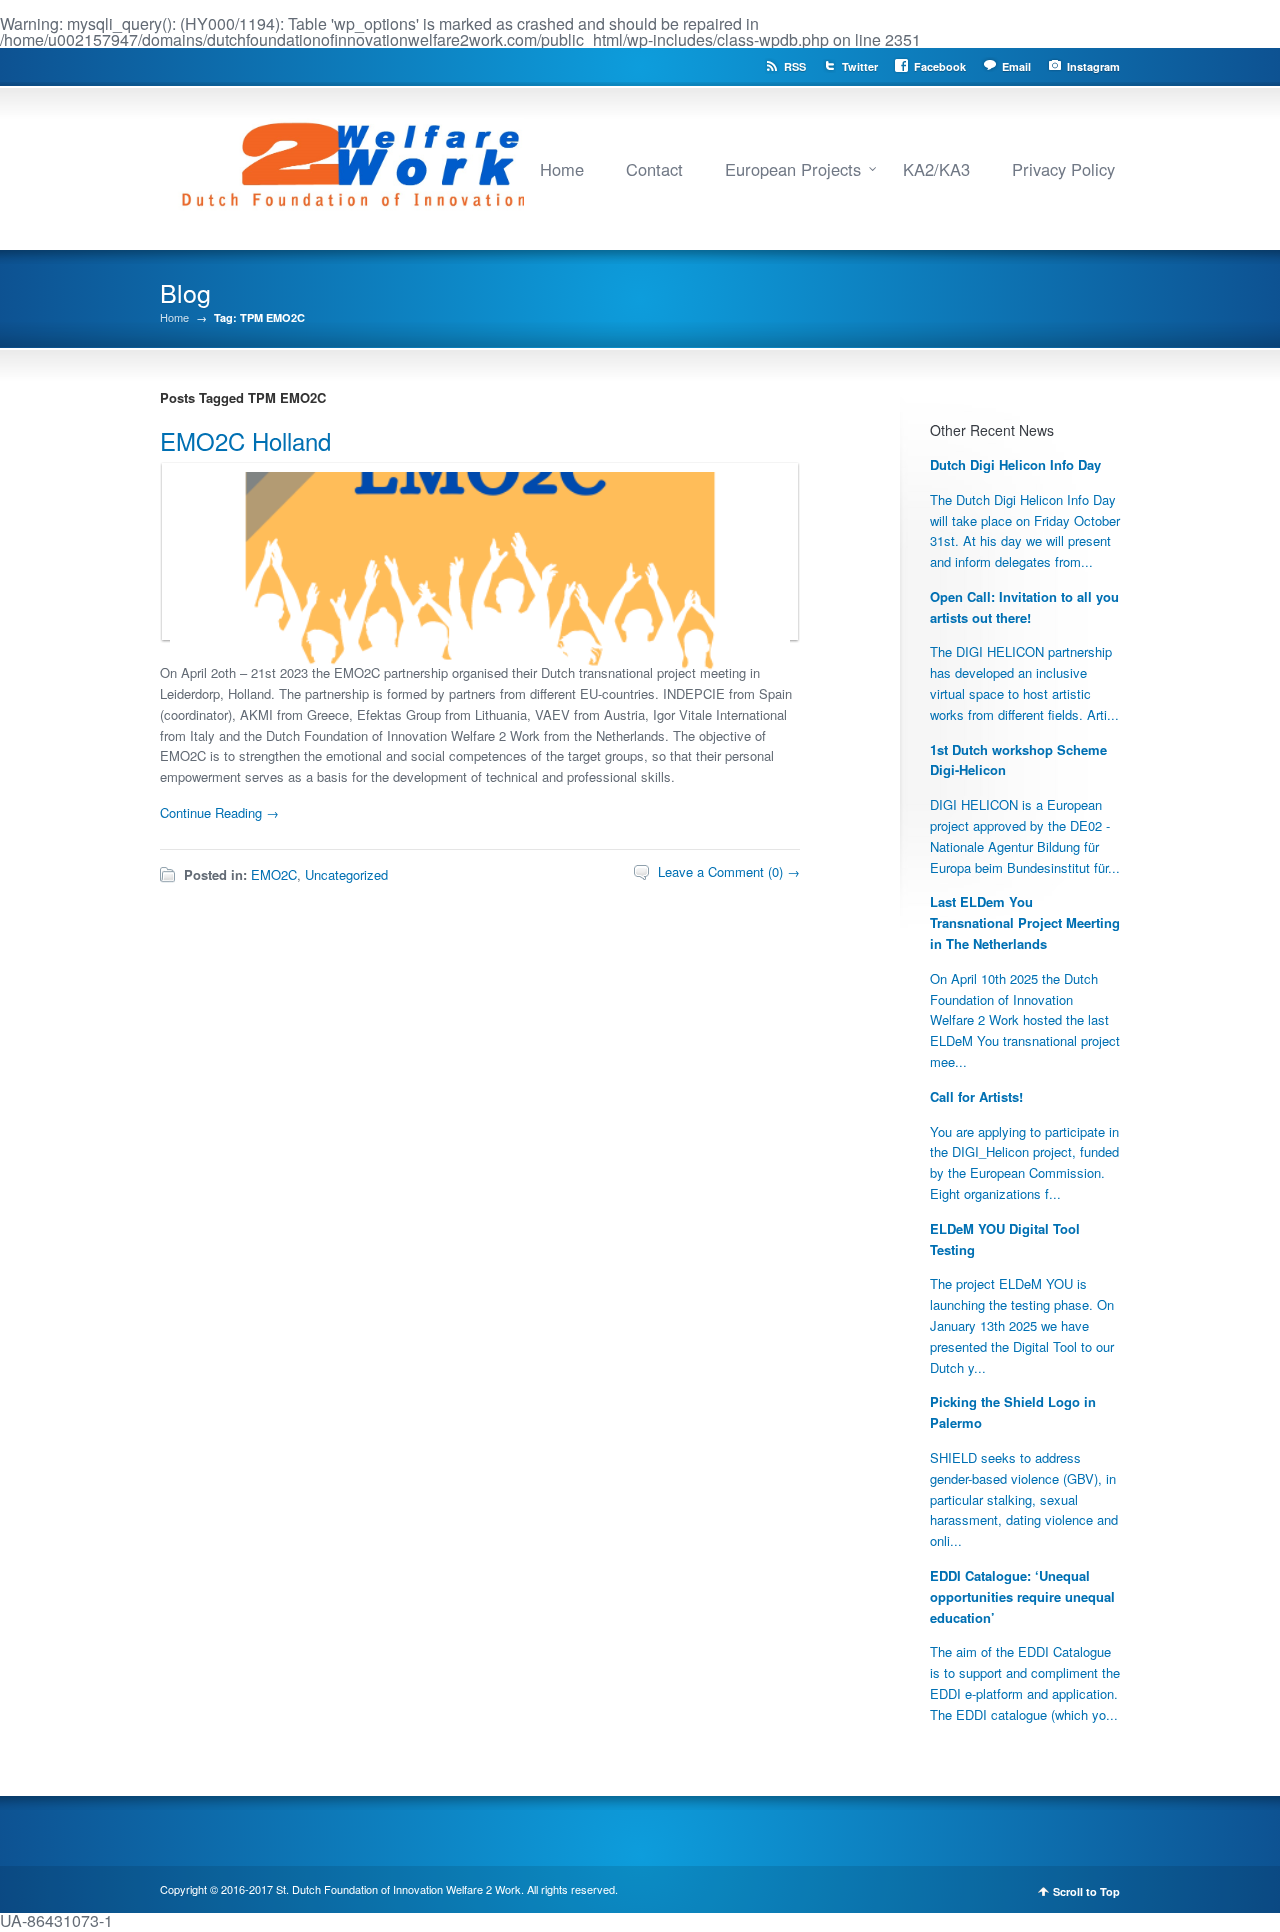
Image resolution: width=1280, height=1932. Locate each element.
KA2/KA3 (936, 169)
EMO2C (274, 874)
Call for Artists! (976, 1096)
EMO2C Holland (245, 440)
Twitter (860, 66)
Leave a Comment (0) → (729, 871)
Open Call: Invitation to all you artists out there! (1024, 607)
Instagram (1093, 66)
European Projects (793, 169)
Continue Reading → (219, 812)
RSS (795, 66)
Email (1016, 66)
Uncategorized (346, 874)
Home (562, 169)
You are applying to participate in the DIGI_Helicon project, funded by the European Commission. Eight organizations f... (1024, 1162)
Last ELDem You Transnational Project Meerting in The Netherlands (1025, 922)
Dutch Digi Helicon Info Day (1015, 464)
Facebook (940, 66)
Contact (654, 169)
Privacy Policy (1063, 169)
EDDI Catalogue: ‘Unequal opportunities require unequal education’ (1022, 1596)
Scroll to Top (1086, 1891)
